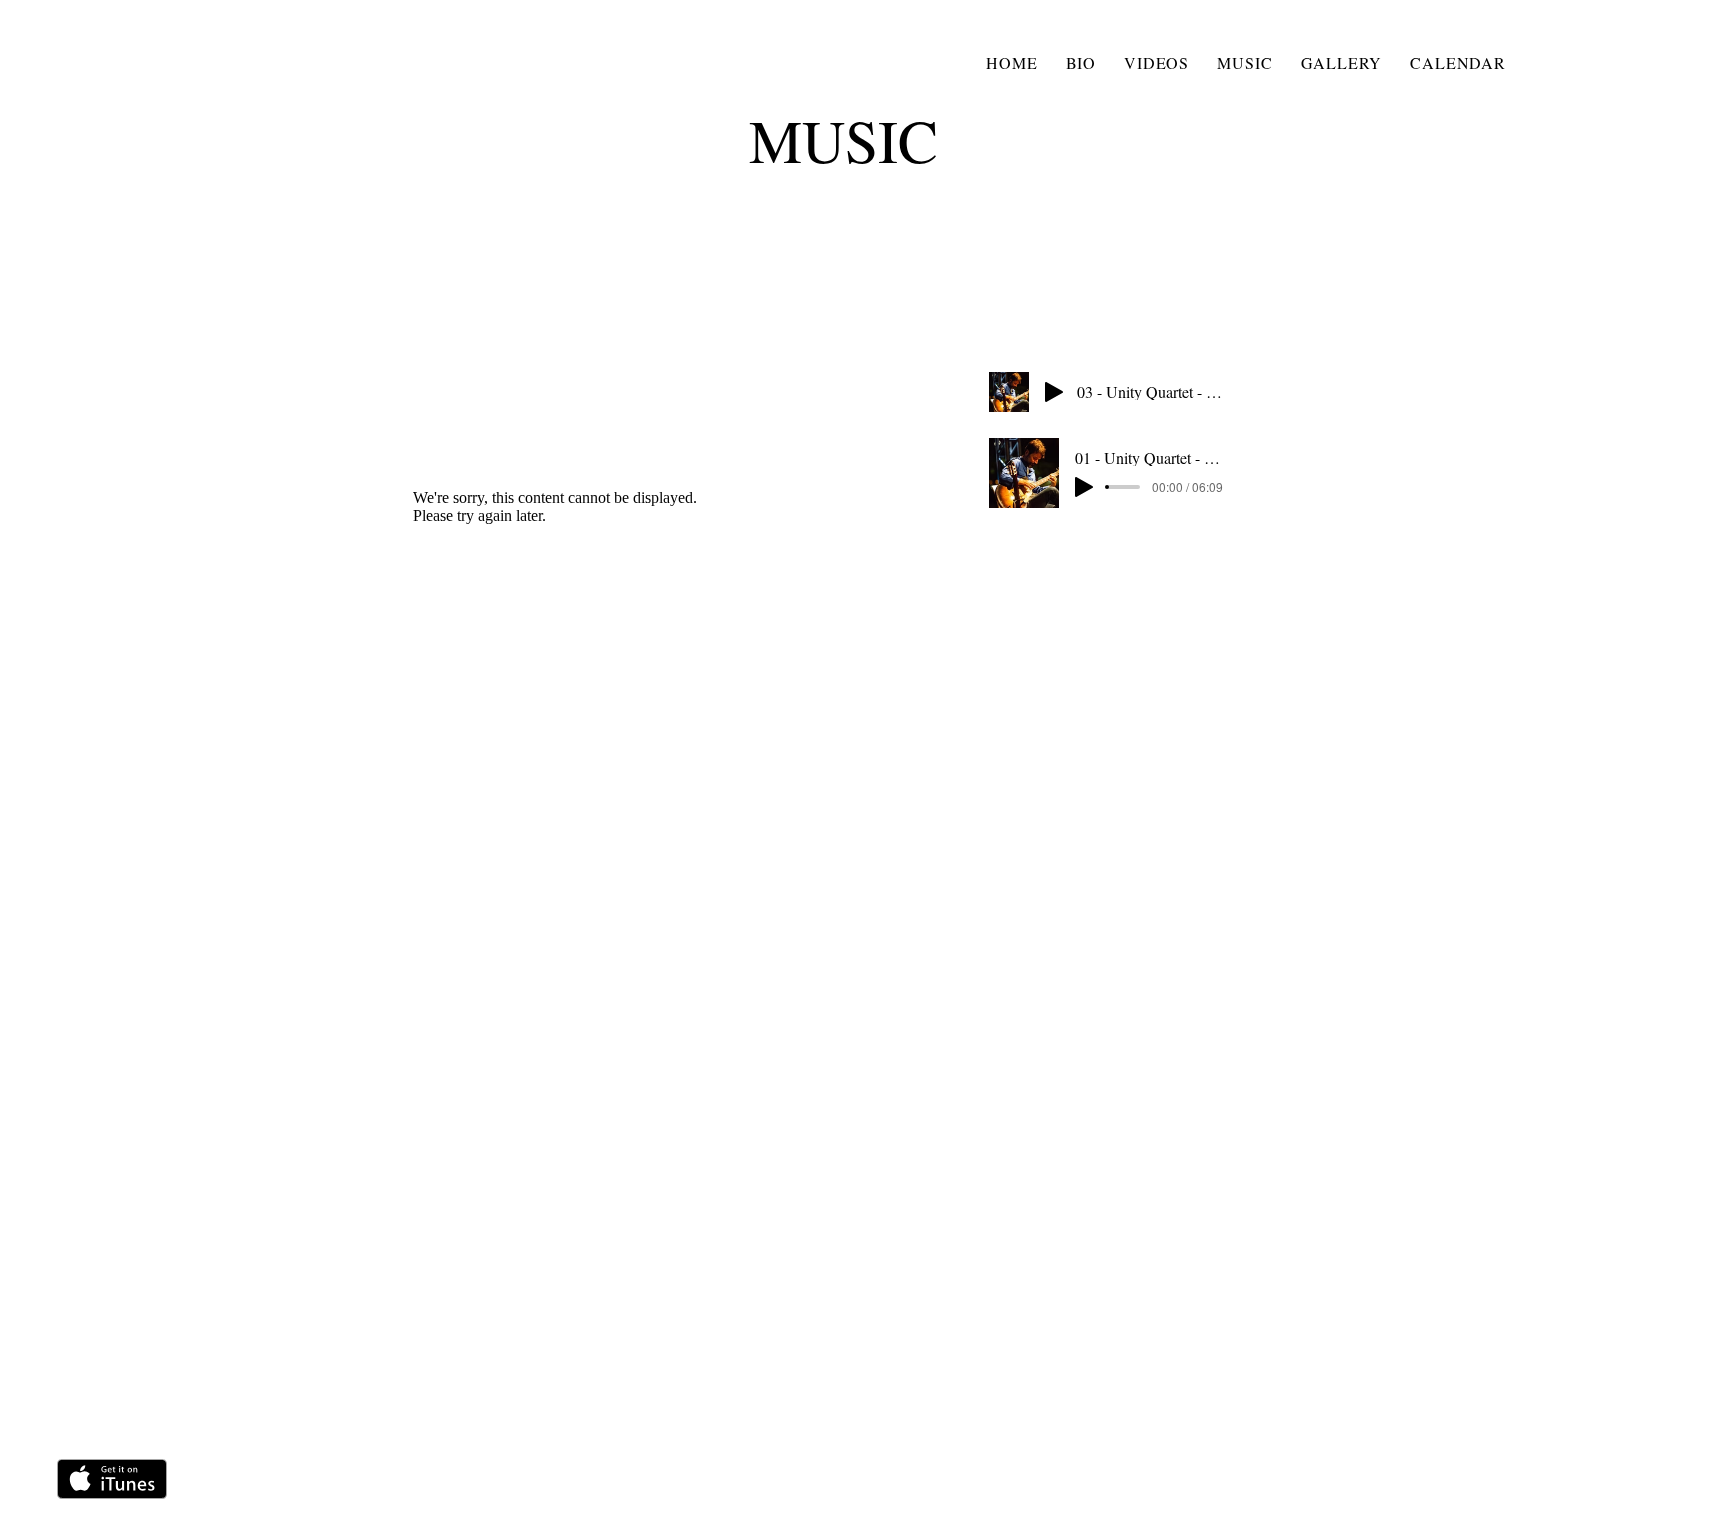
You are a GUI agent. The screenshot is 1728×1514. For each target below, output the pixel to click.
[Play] (1054, 392)
